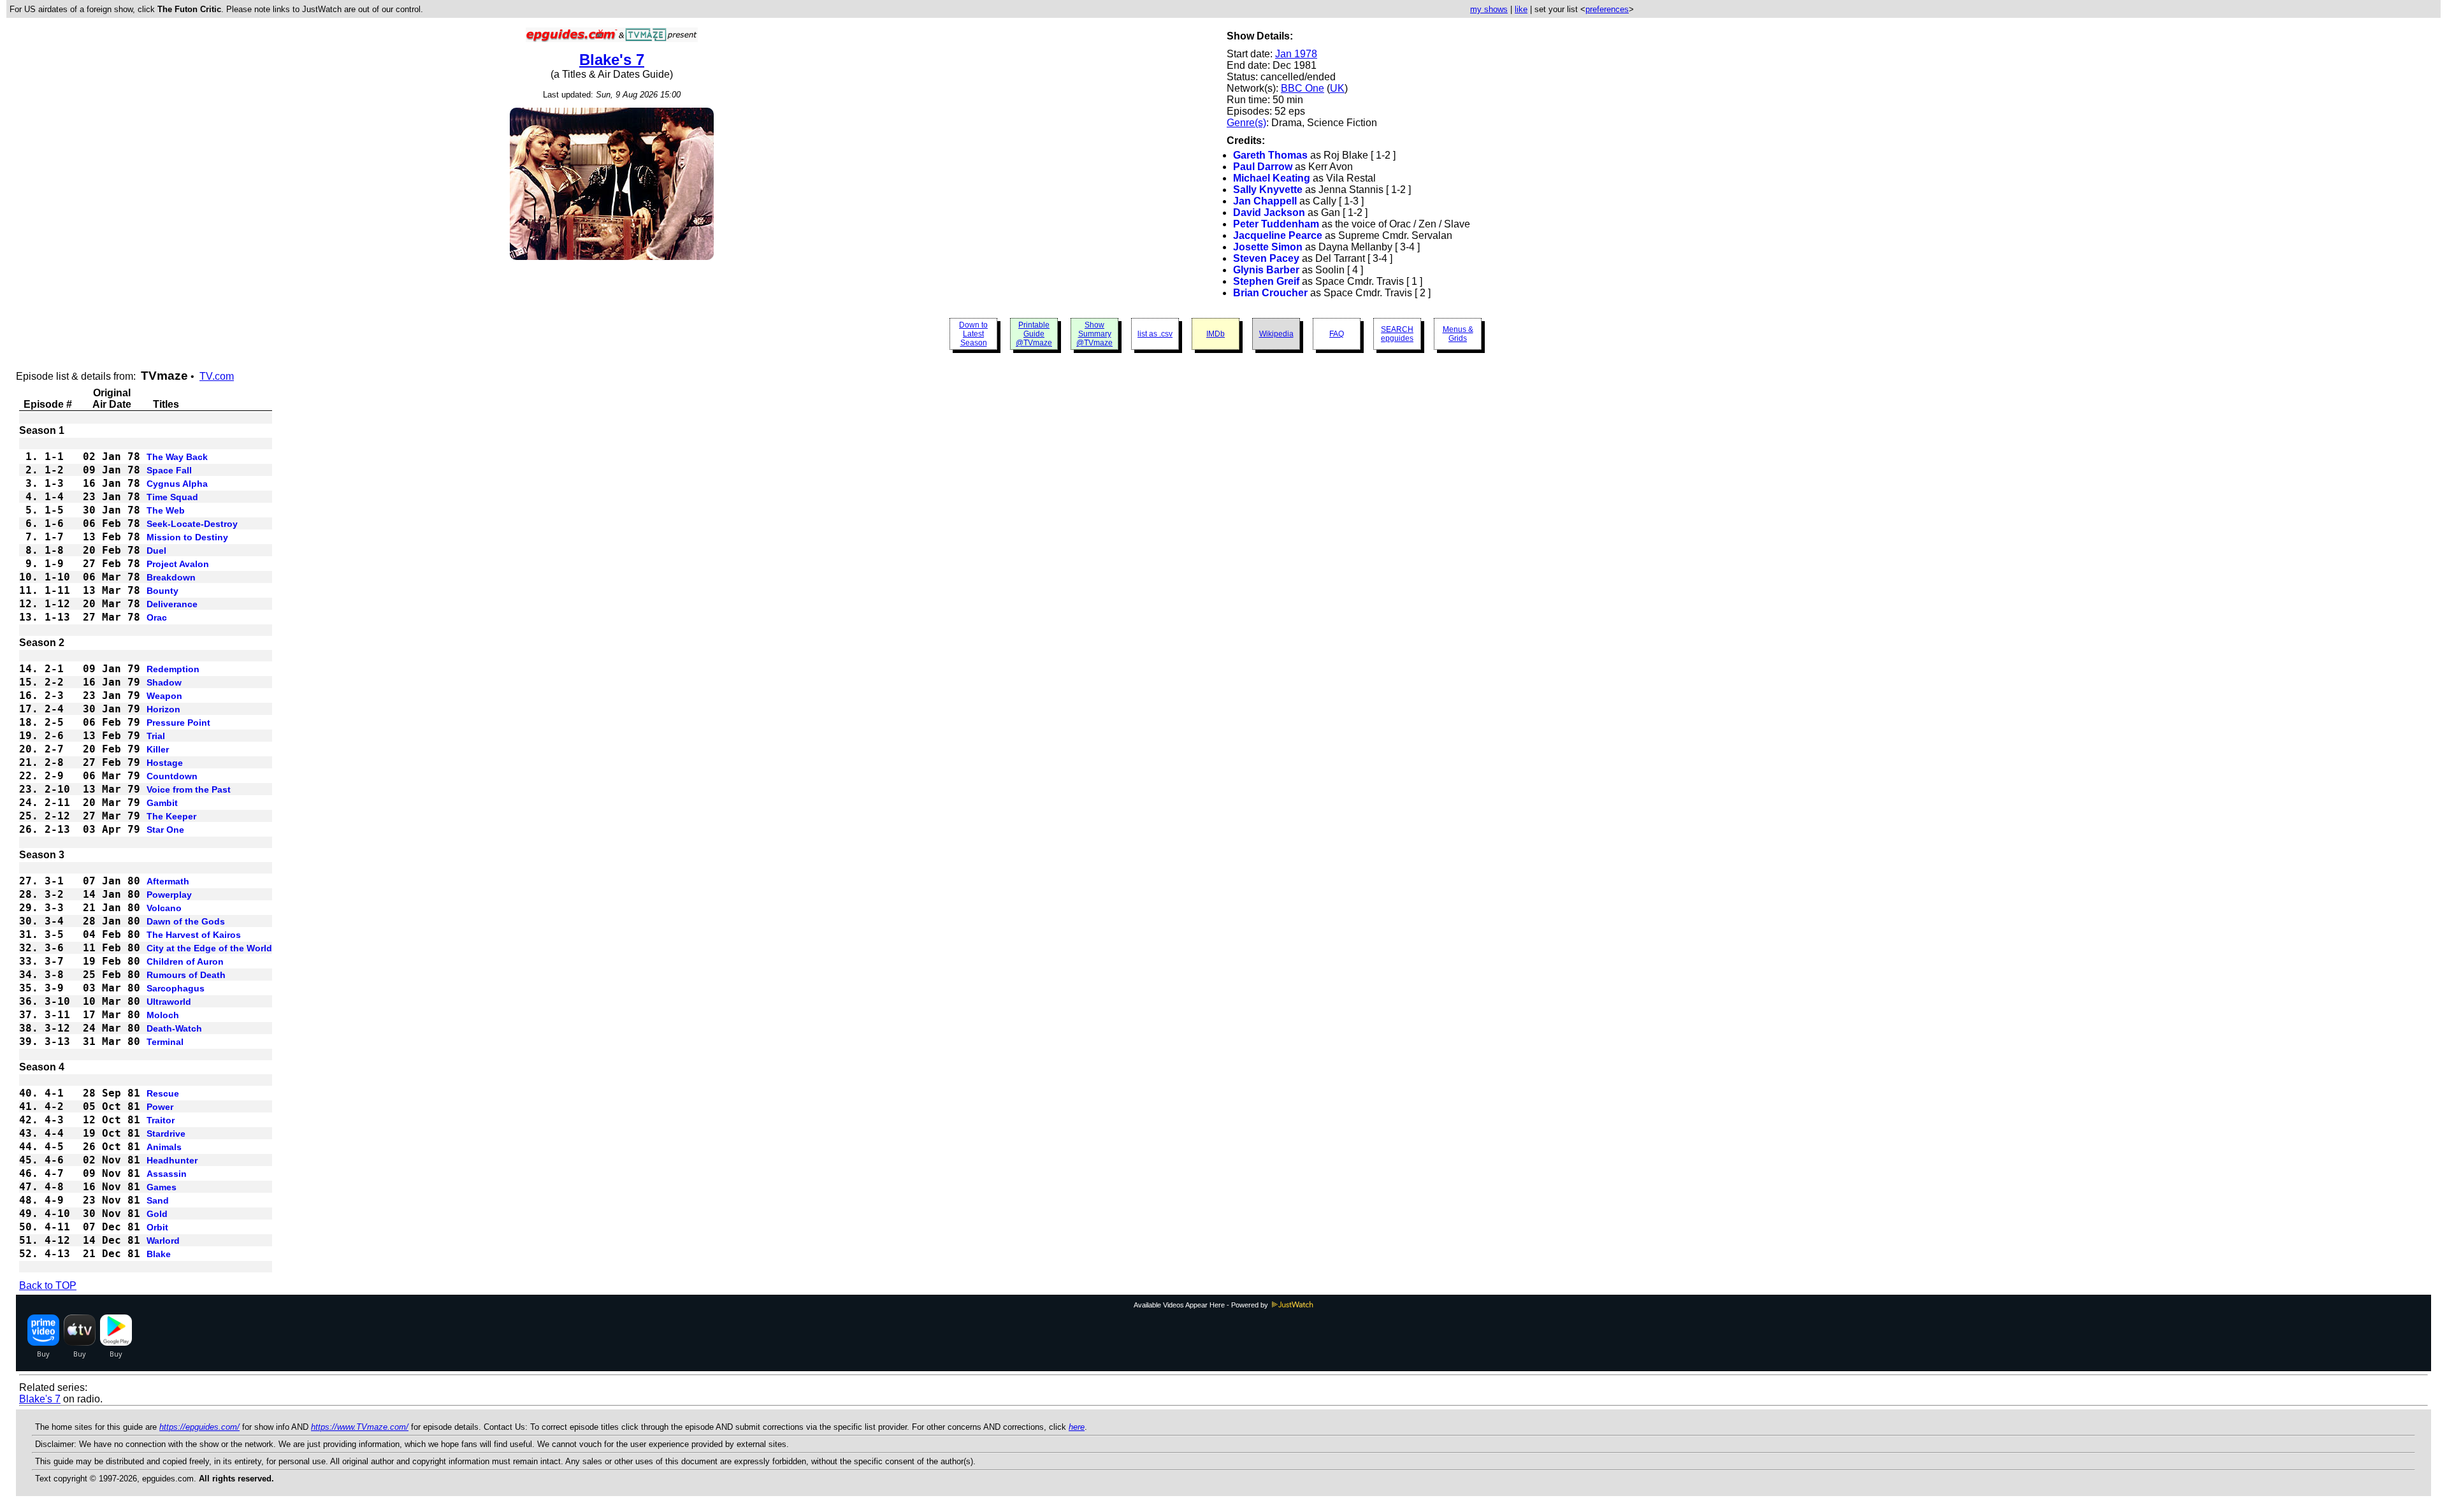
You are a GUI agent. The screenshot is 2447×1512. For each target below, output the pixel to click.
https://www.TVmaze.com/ (360, 1427)
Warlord (163, 1241)
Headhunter (172, 1160)
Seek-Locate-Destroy (192, 524)
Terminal (165, 1042)
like (1521, 9)
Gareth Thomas (1270, 155)
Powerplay (169, 895)
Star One (165, 830)
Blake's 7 (612, 60)
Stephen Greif (1266, 281)
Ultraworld (169, 1002)
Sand (158, 1200)
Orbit (157, 1227)
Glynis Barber (1266, 270)
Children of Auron (185, 961)
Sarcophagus (176, 988)
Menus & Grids (1458, 334)
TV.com (217, 376)
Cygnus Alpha (177, 484)
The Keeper (171, 816)
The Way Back (177, 457)
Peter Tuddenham (1276, 224)
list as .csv (1155, 334)
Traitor (161, 1120)
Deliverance (172, 604)
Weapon (164, 696)
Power (160, 1107)
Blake (159, 1254)
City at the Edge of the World (209, 948)
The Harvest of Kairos (194, 935)
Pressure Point (178, 723)
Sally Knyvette (1268, 190)
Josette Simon (1268, 247)
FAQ (1337, 334)
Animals (164, 1147)
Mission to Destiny (187, 537)
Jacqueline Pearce (1278, 235)
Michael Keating (1272, 178)
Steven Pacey (1266, 258)
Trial (156, 736)
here (1077, 1427)
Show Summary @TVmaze (1094, 334)
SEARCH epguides (1397, 334)
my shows (1489, 9)
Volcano (164, 908)
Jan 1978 (1296, 54)
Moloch (163, 1015)
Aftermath (168, 881)
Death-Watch (174, 1028)
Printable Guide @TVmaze (1034, 334)
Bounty (162, 591)
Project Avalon (178, 564)
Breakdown (171, 577)
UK (1337, 88)
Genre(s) (1246, 123)
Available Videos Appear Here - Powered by (1202, 1305)
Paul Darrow (1263, 167)
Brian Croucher (1270, 293)
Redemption (173, 669)
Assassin (167, 1174)
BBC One (1303, 88)
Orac (157, 617)
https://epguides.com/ (199, 1427)
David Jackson (1269, 212)
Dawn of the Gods (186, 921)
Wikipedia (1276, 334)
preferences (1607, 9)
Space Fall (169, 470)
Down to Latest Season (973, 334)
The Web (166, 510)
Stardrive (166, 1134)
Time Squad (172, 497)
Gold (157, 1214)
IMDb (1216, 334)
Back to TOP (48, 1285)
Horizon (163, 709)
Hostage (165, 763)
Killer (158, 749)
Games (162, 1187)
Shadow (164, 682)
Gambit (162, 803)
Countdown (172, 776)
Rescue (163, 1093)
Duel (156, 551)
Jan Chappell (1265, 201)
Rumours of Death (186, 975)
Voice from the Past (189, 789)
